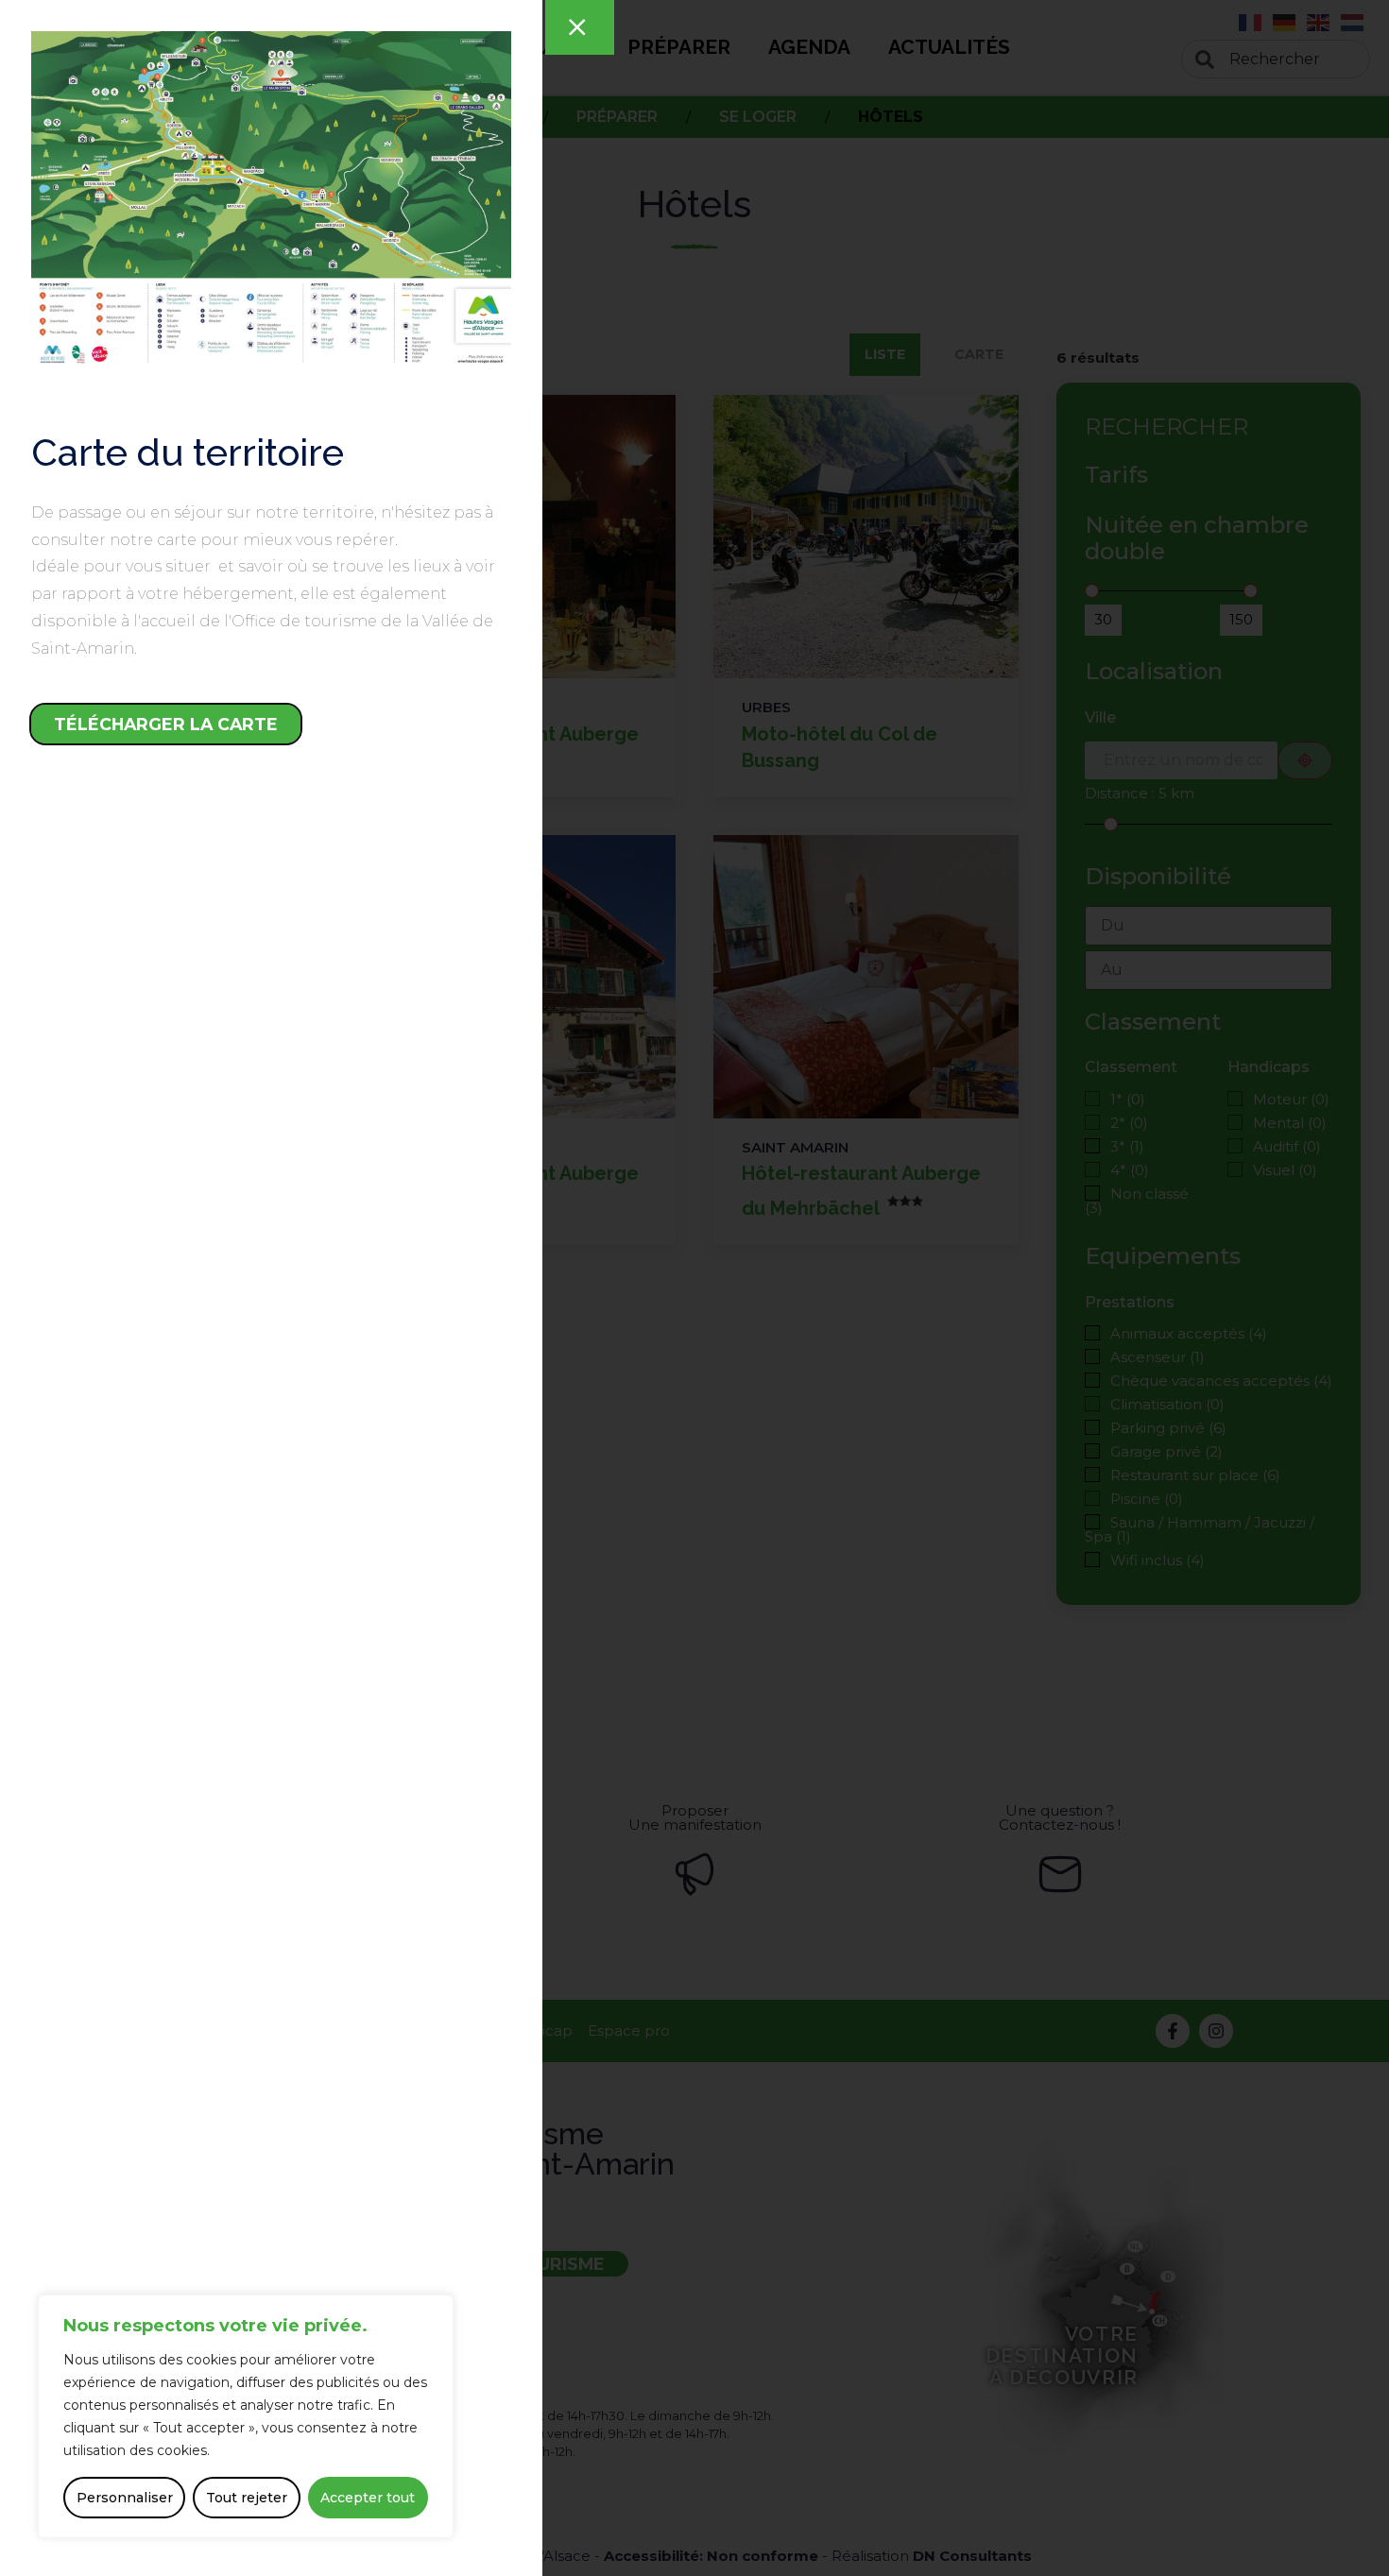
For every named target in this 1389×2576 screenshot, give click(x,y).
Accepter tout (368, 2498)
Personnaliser (125, 2498)
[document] (694, 1288)
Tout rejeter (247, 2498)
